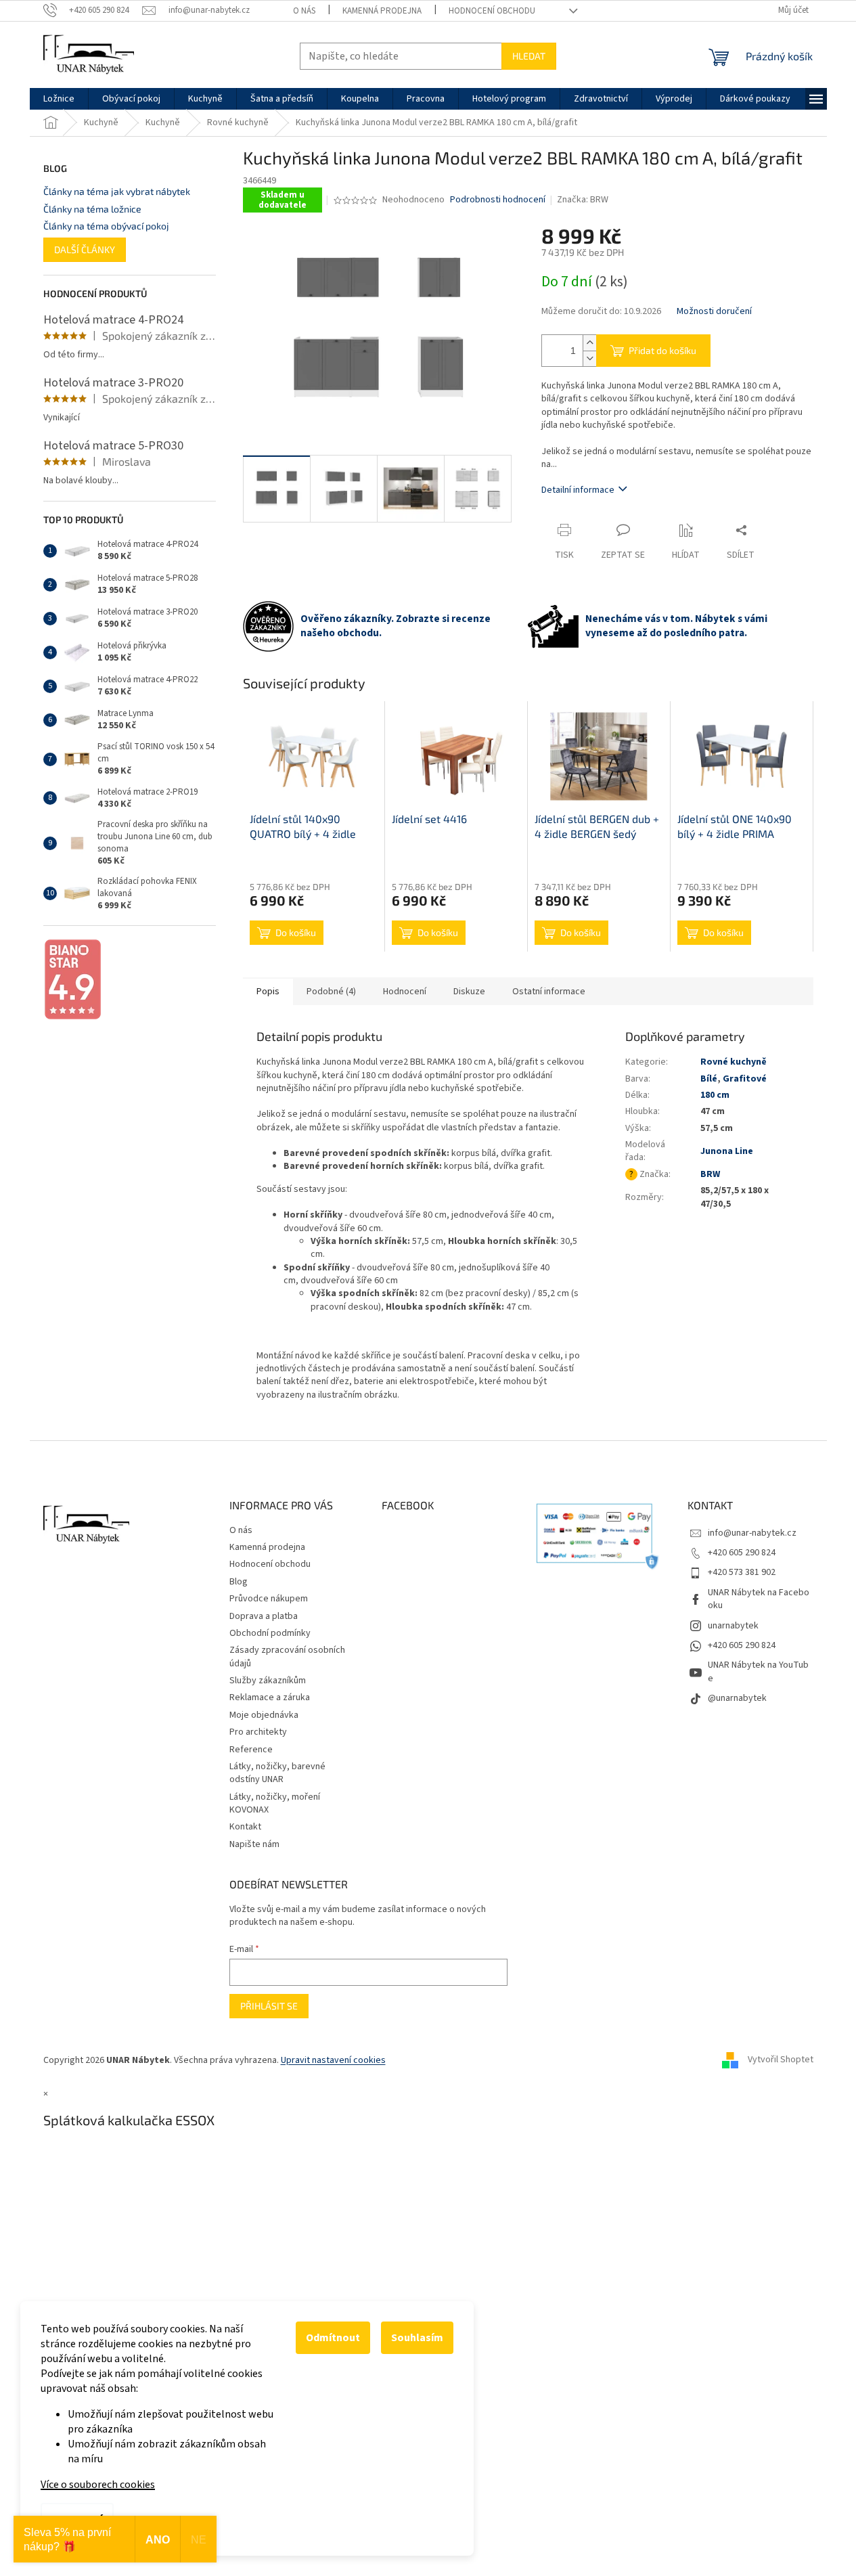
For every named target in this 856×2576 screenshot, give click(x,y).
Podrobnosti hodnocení (498, 200)
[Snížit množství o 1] (589, 358)
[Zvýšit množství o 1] (589, 343)
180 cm (715, 1095)
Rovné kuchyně (734, 1062)
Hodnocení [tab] (405, 992)
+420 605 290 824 (742, 1553)
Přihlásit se (269, 2006)
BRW (710, 1174)
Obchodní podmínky (270, 1633)
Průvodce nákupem (269, 1599)
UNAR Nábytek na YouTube (758, 1671)
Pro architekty (258, 1732)
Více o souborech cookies (98, 2485)
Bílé (709, 1079)
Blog (239, 1582)
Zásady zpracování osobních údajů (287, 1657)
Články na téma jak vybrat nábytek (117, 191)
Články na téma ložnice (92, 209)
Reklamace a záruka (270, 1697)
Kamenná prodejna (382, 11)
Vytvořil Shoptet (781, 2060)
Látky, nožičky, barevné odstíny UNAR (277, 1773)
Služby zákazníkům (268, 1681)
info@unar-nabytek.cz (752, 1533)
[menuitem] (59, 99)
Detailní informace (578, 490)
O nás (304, 11)
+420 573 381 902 (742, 1572)
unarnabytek (733, 1626)
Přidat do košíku (662, 350)
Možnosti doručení (714, 312)
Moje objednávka (264, 1715)
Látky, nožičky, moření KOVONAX (275, 1803)
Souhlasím (417, 2338)
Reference (251, 1750)
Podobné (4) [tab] (331, 992)
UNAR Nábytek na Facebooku (759, 1599)
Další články (85, 249)
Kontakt (245, 1827)
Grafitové (745, 1079)
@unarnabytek (737, 1698)
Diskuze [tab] (469, 992)
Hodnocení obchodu (492, 11)
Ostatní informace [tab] (549, 992)
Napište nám (254, 1844)
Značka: (583, 200)
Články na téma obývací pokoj (106, 226)
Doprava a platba (264, 1616)
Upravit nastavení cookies (333, 2060)
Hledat (529, 56)
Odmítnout (333, 2338)
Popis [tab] (268, 992)
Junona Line (727, 1151)
